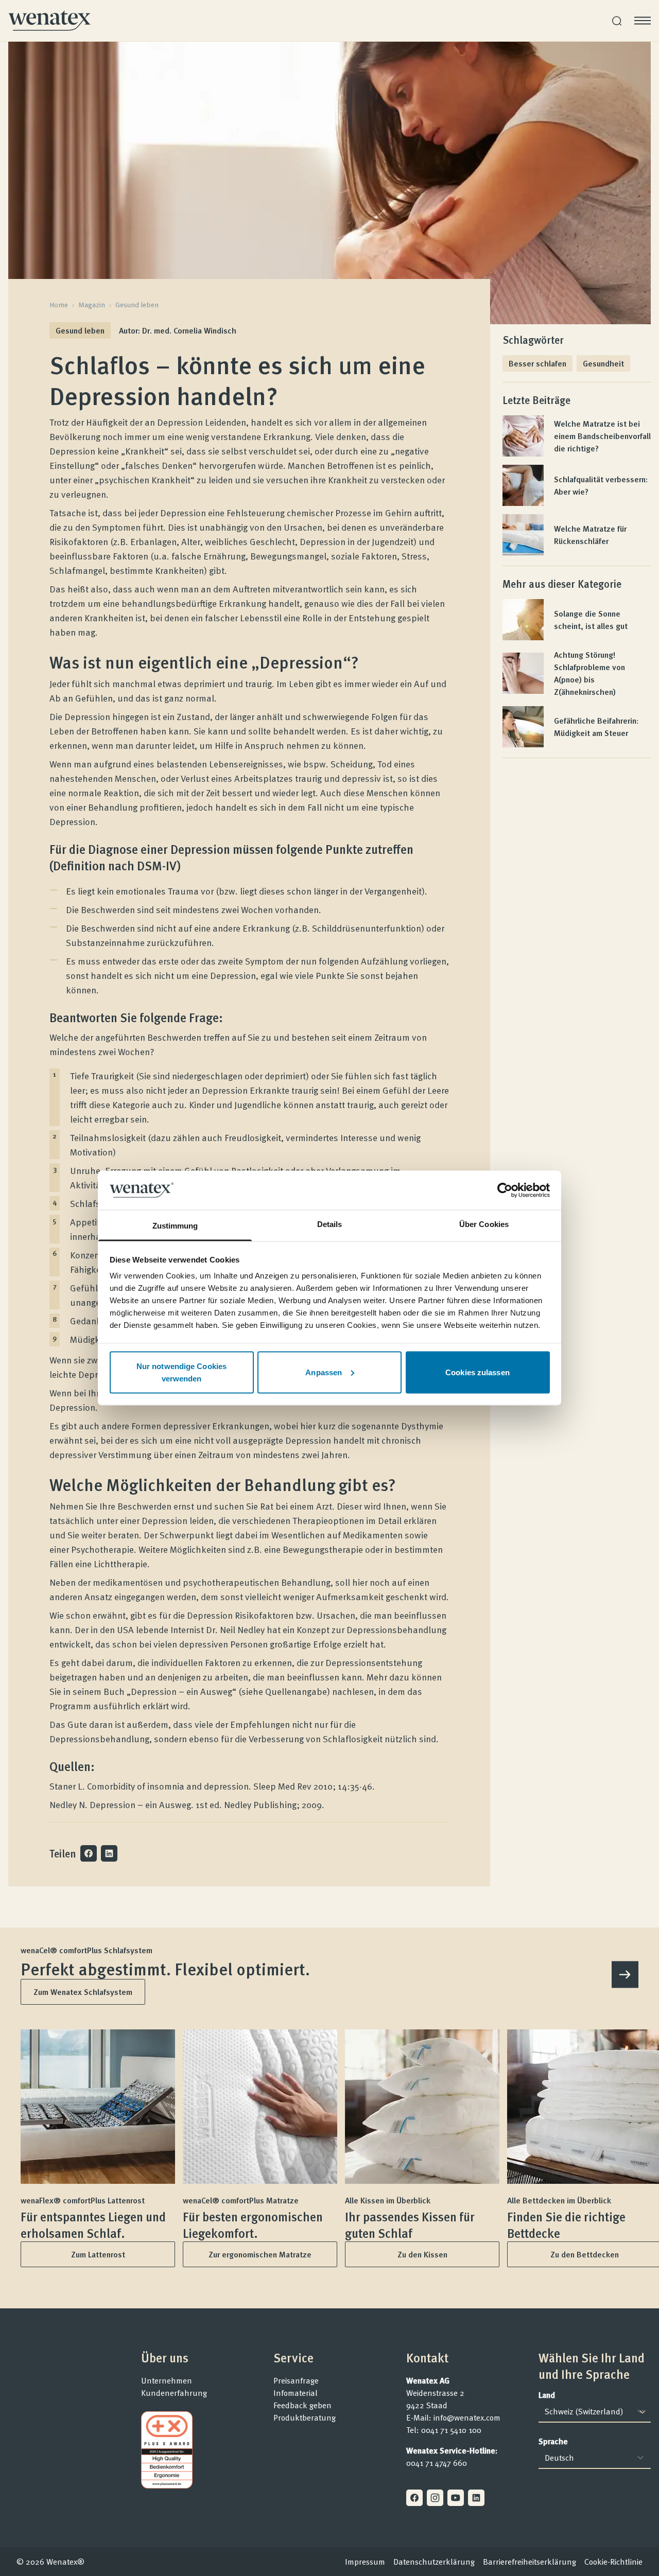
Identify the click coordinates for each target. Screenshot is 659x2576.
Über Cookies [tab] (484, 1224)
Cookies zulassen (478, 1372)
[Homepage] (49, 21)
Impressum (365, 2562)
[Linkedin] (476, 2498)
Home (59, 305)
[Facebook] (414, 2498)
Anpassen (324, 1372)
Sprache (553, 2441)
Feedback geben (302, 2405)
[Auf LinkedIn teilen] (109, 1853)
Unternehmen (167, 2380)
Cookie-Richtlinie (613, 2562)
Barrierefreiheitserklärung (530, 2562)
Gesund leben (137, 305)
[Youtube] (456, 2498)
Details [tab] (330, 1224)
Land (547, 2395)
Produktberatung (305, 2417)
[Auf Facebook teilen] (89, 1853)
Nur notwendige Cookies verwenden (181, 1372)
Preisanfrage (296, 2380)
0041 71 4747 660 (437, 2463)
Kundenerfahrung (174, 2393)
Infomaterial (296, 2393)
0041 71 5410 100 (451, 2430)
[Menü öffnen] (643, 21)
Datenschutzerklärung (434, 2562)
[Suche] (617, 21)
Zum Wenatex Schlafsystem (83, 1992)
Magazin (92, 305)
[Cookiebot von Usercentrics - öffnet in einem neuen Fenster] (505, 1190)
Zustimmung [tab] (175, 1226)
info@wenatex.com (467, 2417)
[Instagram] (435, 2498)
